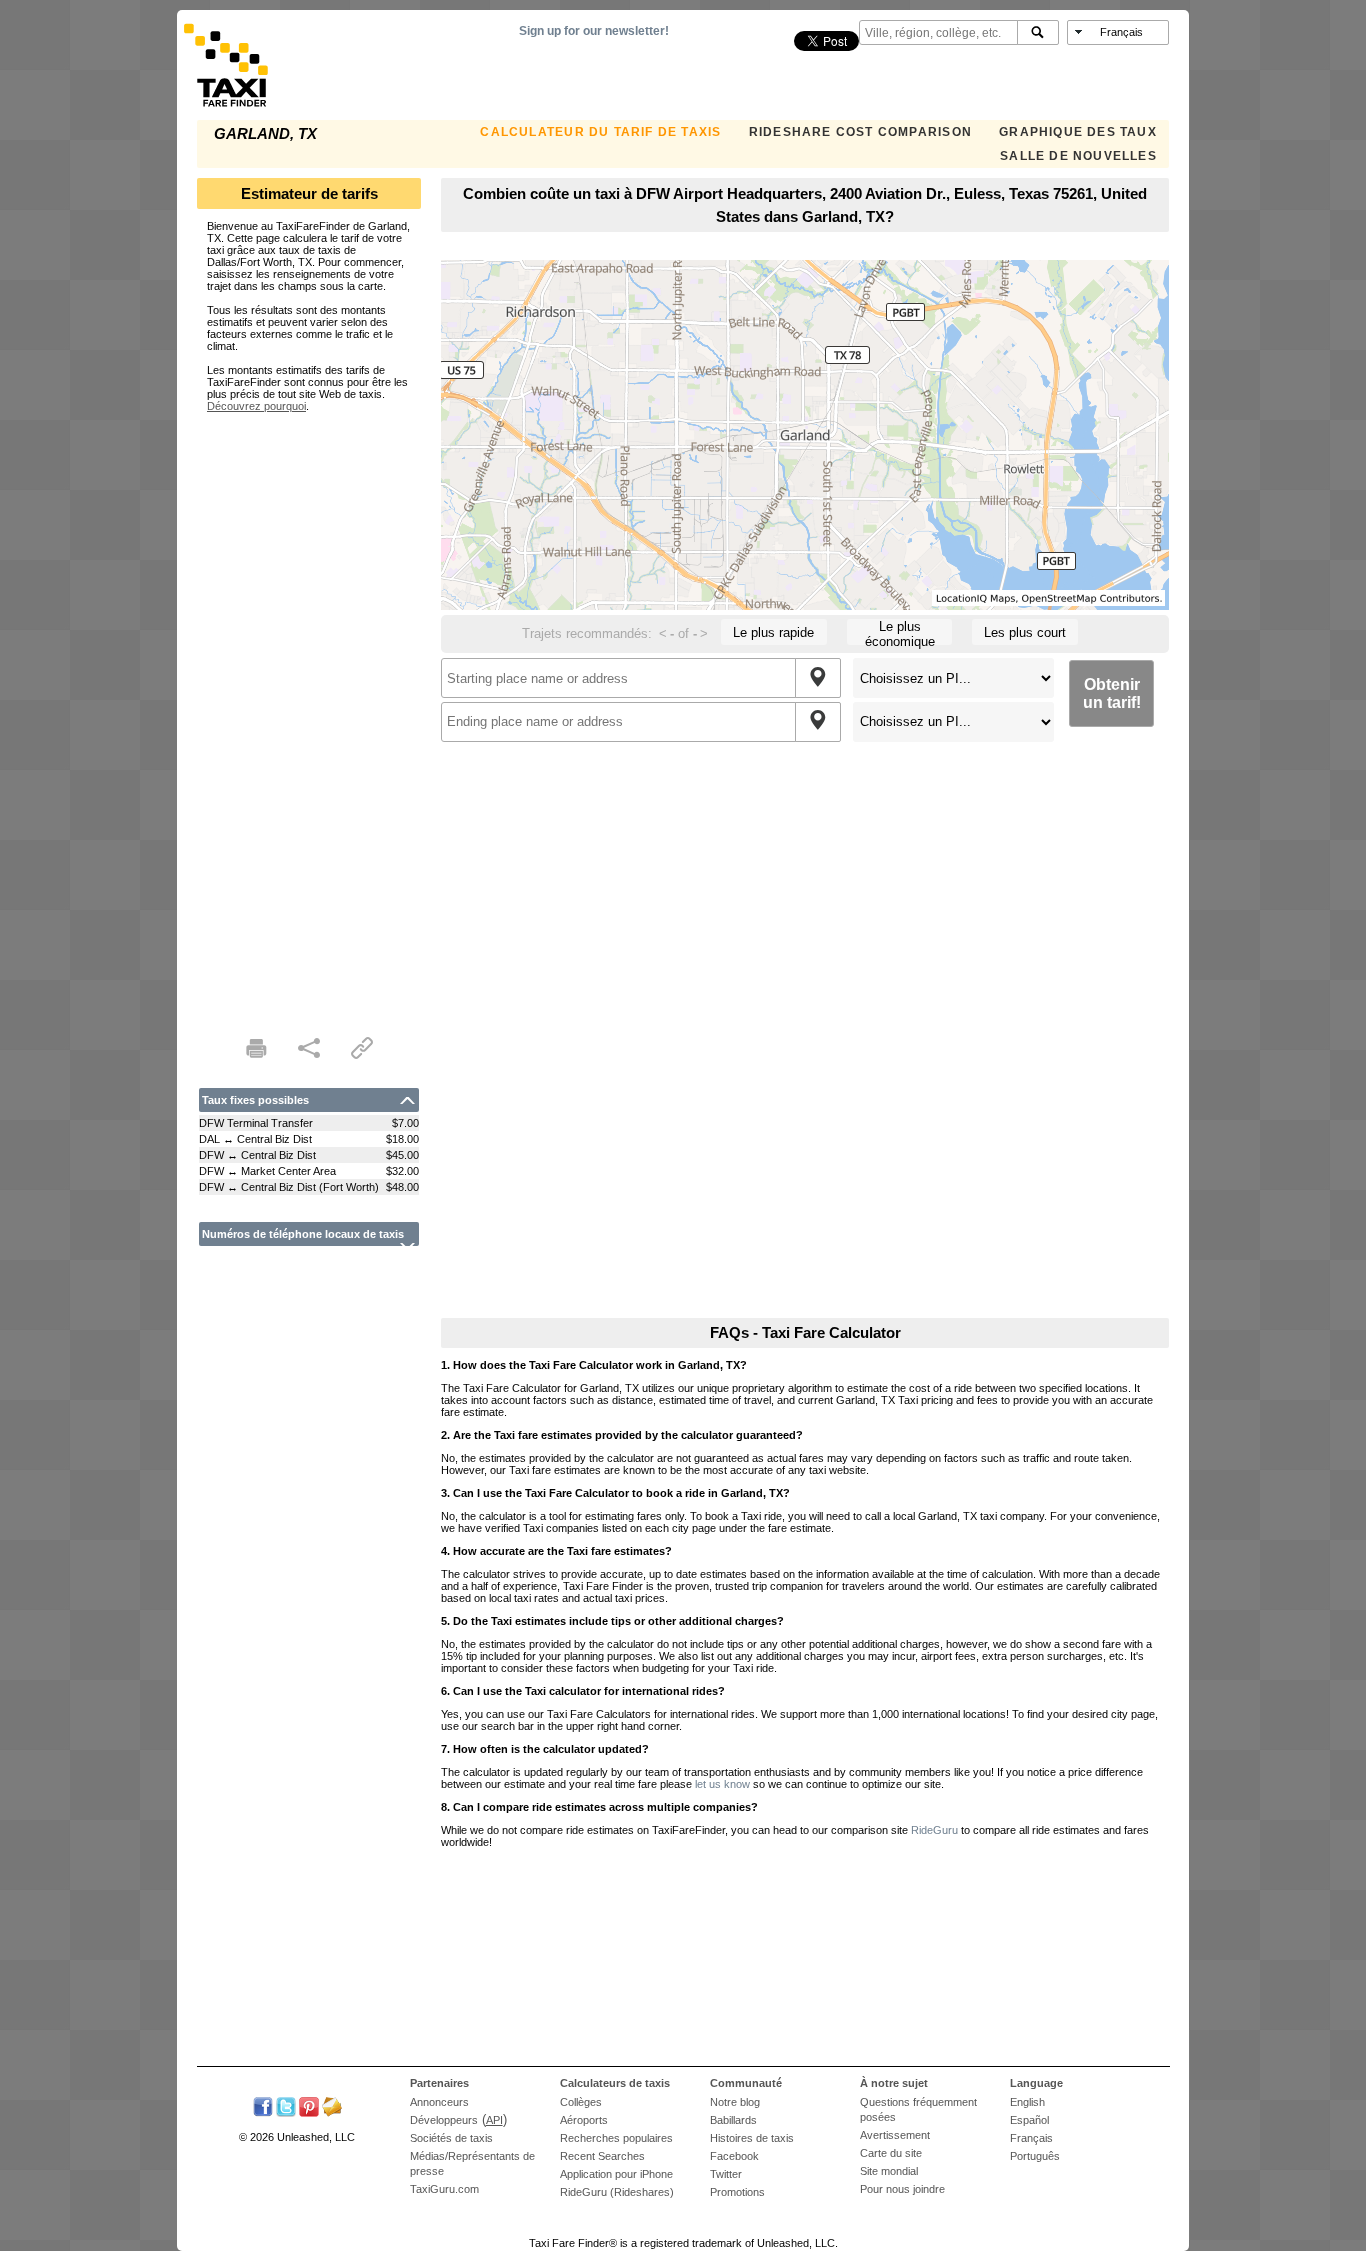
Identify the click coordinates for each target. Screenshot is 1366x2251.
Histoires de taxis (752, 2138)
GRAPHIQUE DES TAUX (1078, 132)
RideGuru (934, 1830)
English (1027, 2102)
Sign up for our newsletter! (594, 31)
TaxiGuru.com (444, 2189)
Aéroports (584, 2120)
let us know (722, 1784)
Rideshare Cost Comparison (860, 132)
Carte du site (891, 2153)
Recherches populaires (616, 2138)
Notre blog (735, 2102)
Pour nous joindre (902, 2189)
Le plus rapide (773, 632)
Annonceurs (439, 2102)
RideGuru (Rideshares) (617, 2192)
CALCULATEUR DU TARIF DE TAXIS (600, 132)
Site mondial (889, 2171)
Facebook (734, 2156)
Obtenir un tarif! (1112, 693)
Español (1029, 2120)
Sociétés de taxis (451, 2138)
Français (1031, 2138)
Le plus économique (900, 632)
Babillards (733, 2120)
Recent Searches (602, 2156)
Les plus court (1025, 632)
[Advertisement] (309, 712)
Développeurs (444, 2120)
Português (1035, 2156)
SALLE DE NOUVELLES (1078, 156)
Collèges (581, 2102)
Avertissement (895, 2135)
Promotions (737, 2192)
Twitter (726, 2174)
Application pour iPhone (616, 2174)
